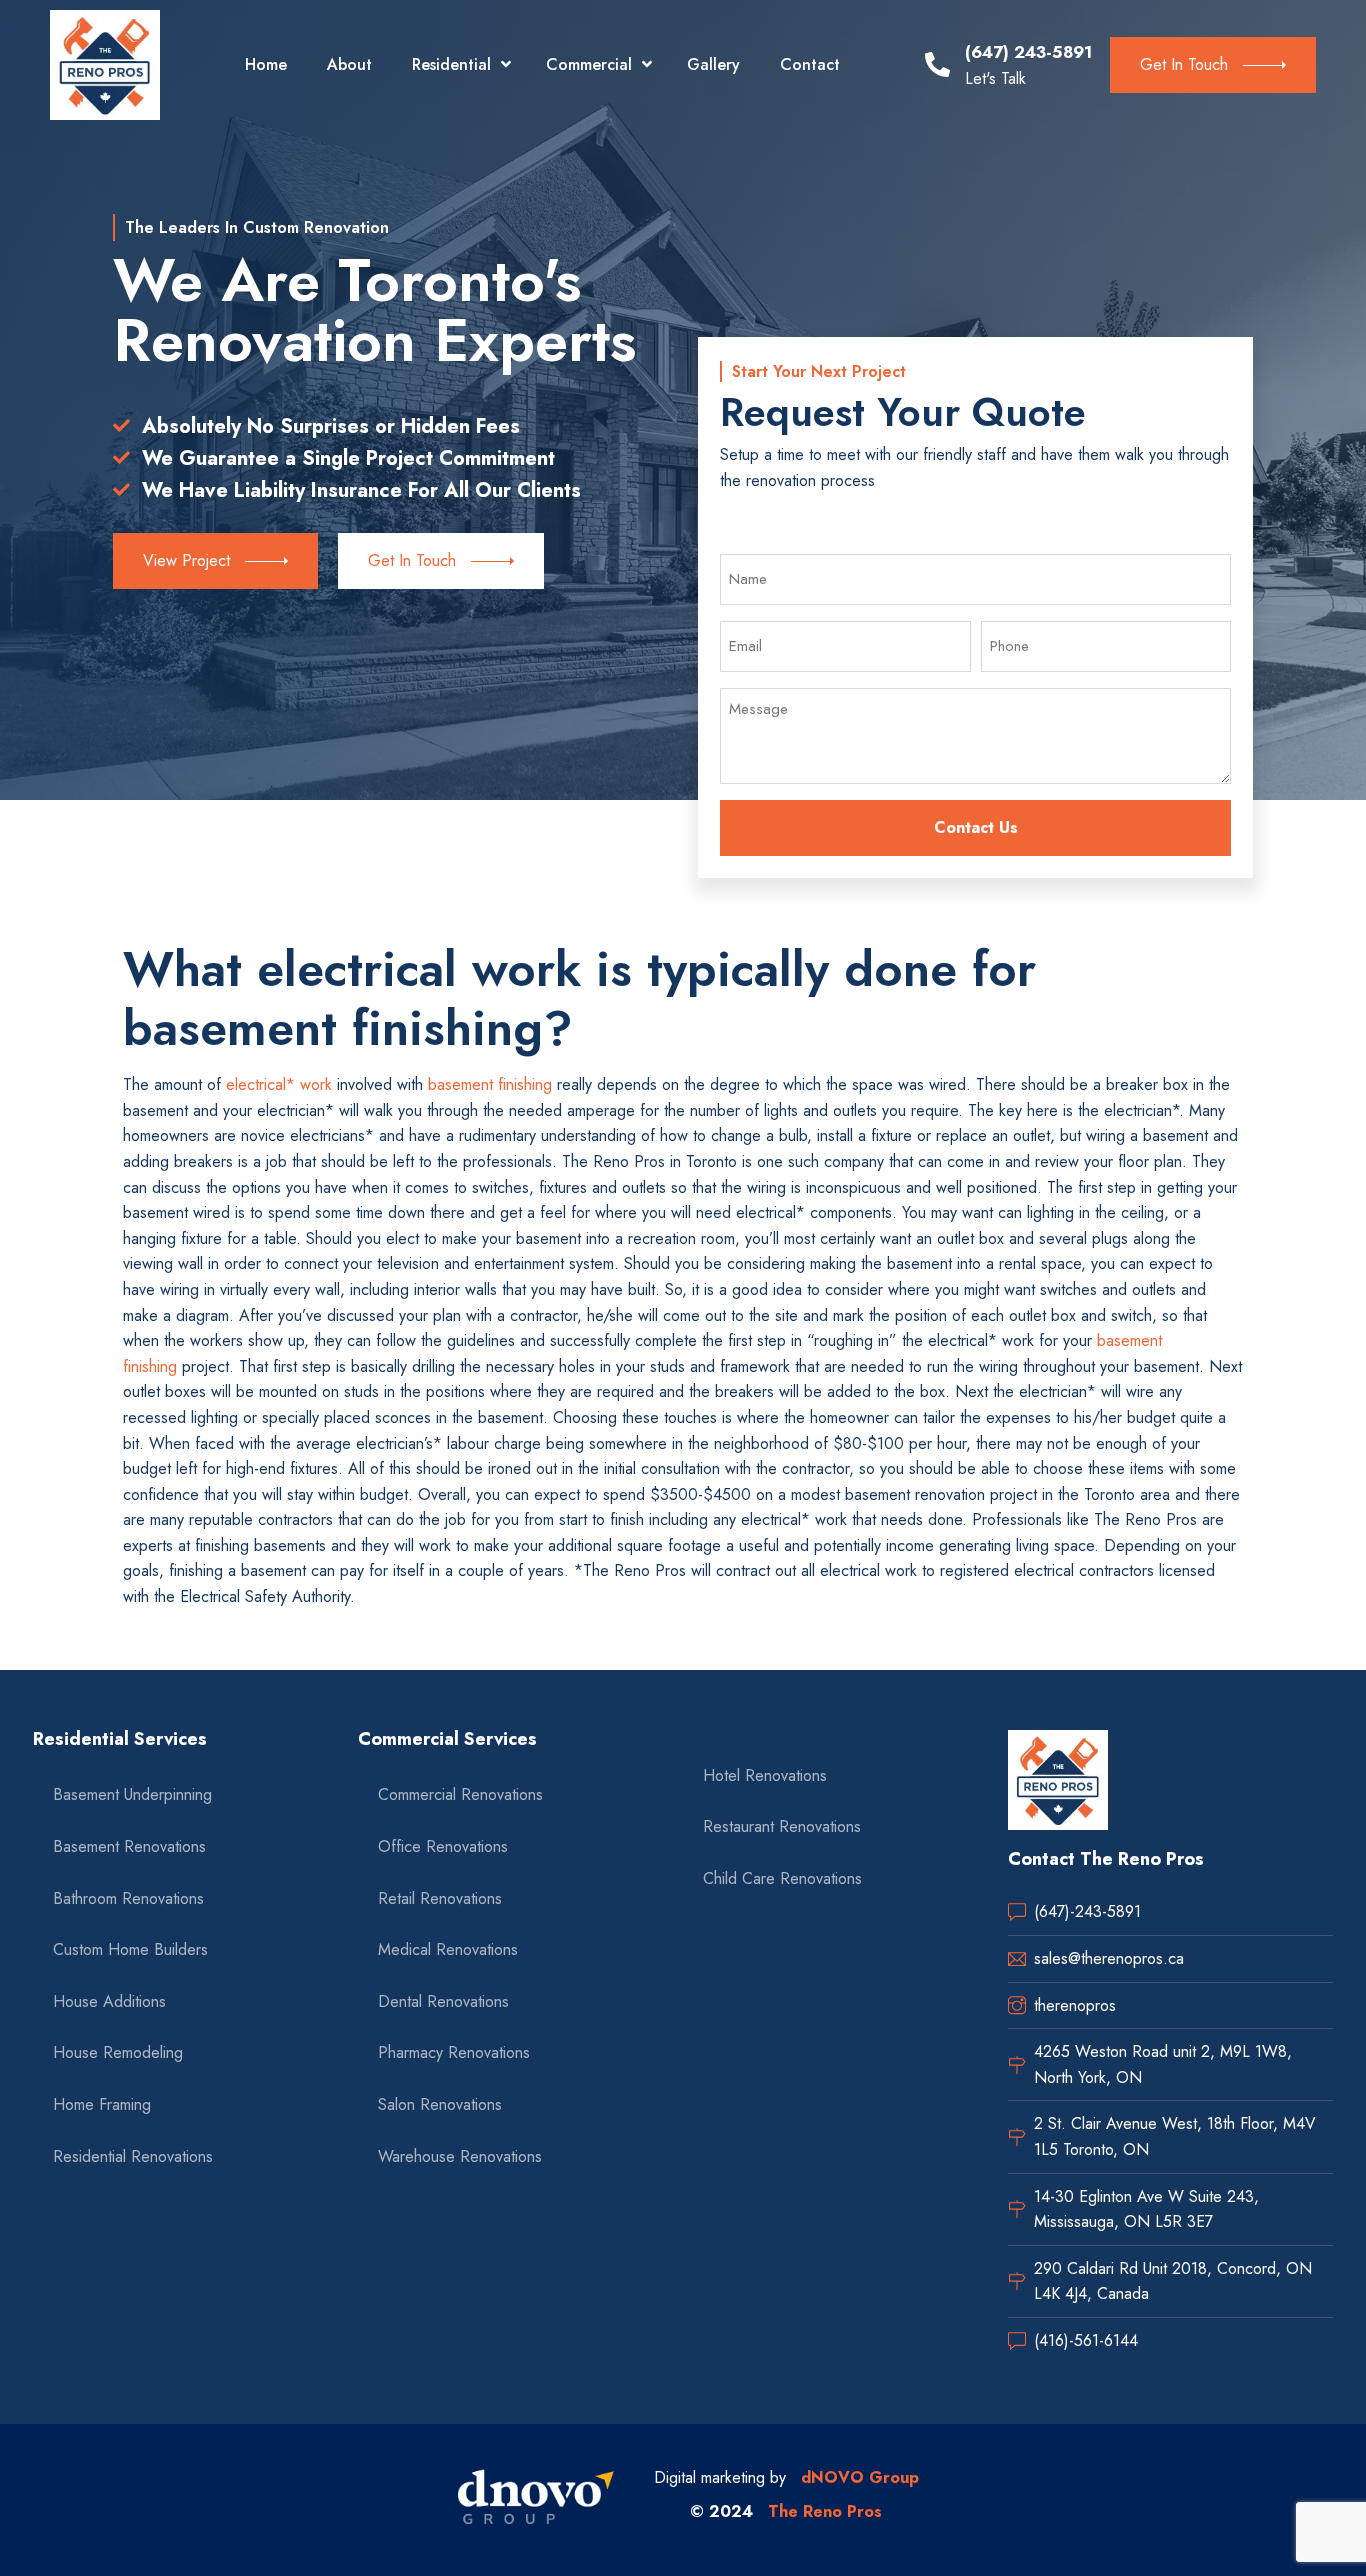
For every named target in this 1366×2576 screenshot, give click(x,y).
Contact (810, 64)
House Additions (109, 2001)
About (349, 64)
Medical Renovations (448, 1949)
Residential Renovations (133, 2156)
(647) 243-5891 (1028, 52)
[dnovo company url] (536, 2500)
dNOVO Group (860, 2477)
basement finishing (490, 1084)
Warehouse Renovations (460, 2156)
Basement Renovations (129, 1846)
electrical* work (279, 1084)
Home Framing (102, 2104)
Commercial (589, 64)
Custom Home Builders (130, 1949)
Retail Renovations (440, 1898)
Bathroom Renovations (128, 1898)
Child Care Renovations (782, 1878)
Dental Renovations (443, 2001)
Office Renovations (443, 1846)
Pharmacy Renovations (454, 2052)
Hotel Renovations (765, 1775)
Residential (451, 64)
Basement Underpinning (132, 1794)
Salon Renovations (440, 2104)
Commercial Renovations (460, 1794)
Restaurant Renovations (782, 1826)
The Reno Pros (825, 2511)
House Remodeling (118, 2052)
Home (266, 64)
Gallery (713, 64)
